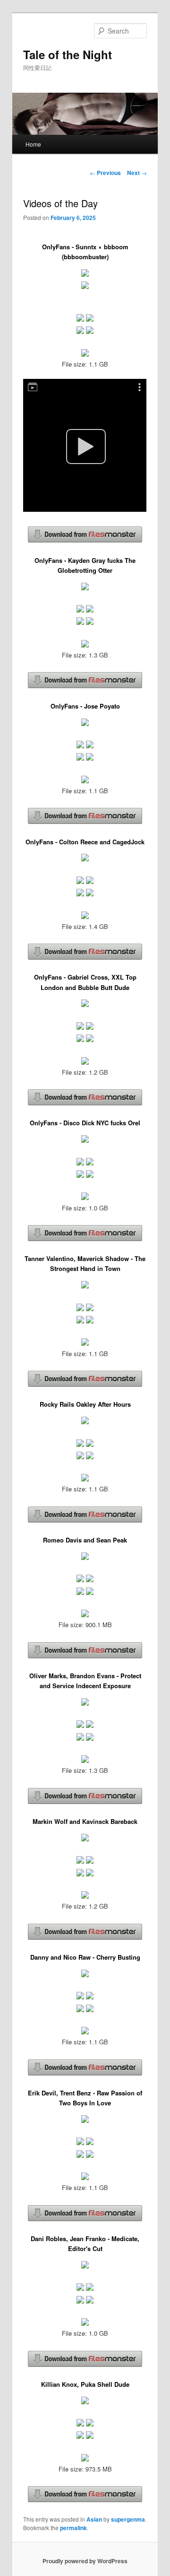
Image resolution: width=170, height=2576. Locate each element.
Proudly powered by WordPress (85, 2561)
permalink (73, 2528)
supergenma (128, 2519)
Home (33, 144)
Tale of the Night (68, 54)
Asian (94, 2519)
